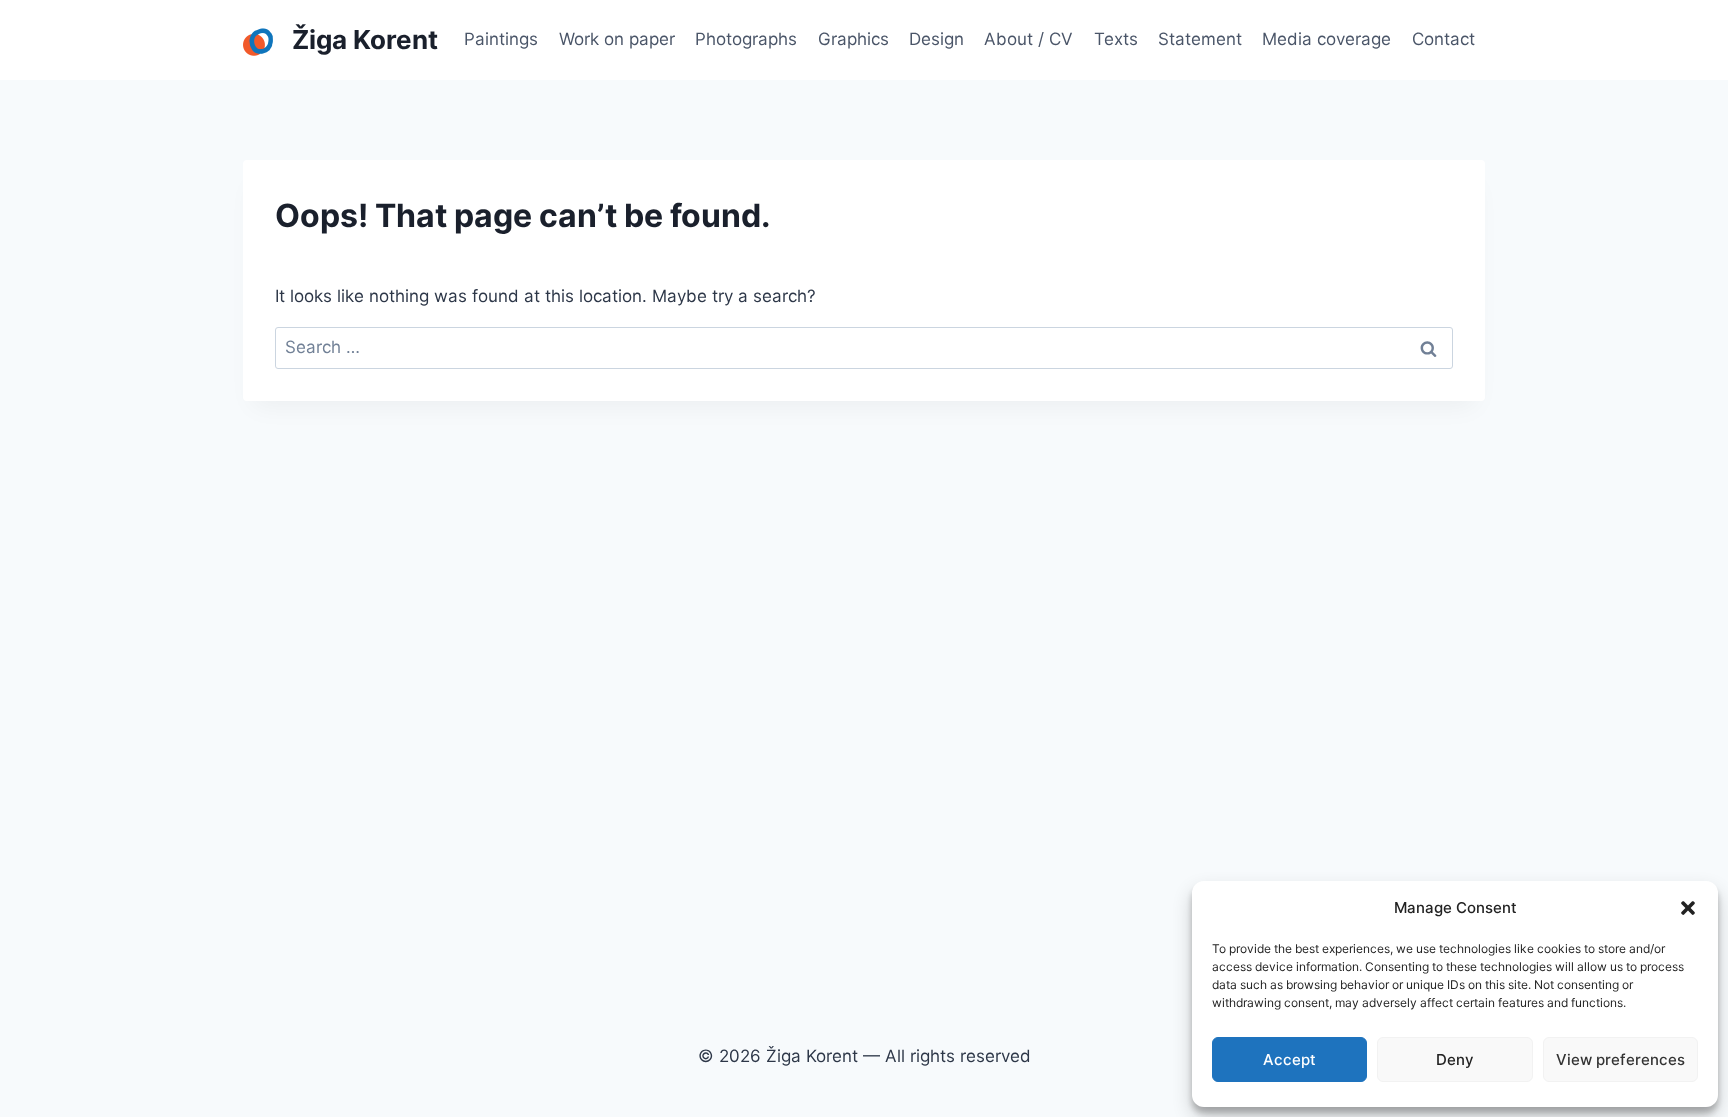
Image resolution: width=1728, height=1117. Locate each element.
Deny (1455, 1059)
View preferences (1620, 1059)
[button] (1688, 908)
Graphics (853, 39)
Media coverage (1326, 39)
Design (936, 39)
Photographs (746, 39)
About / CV (1028, 39)
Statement (1200, 39)
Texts (1116, 39)
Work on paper (617, 39)
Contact (1443, 39)
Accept (1289, 1059)
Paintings (501, 39)
